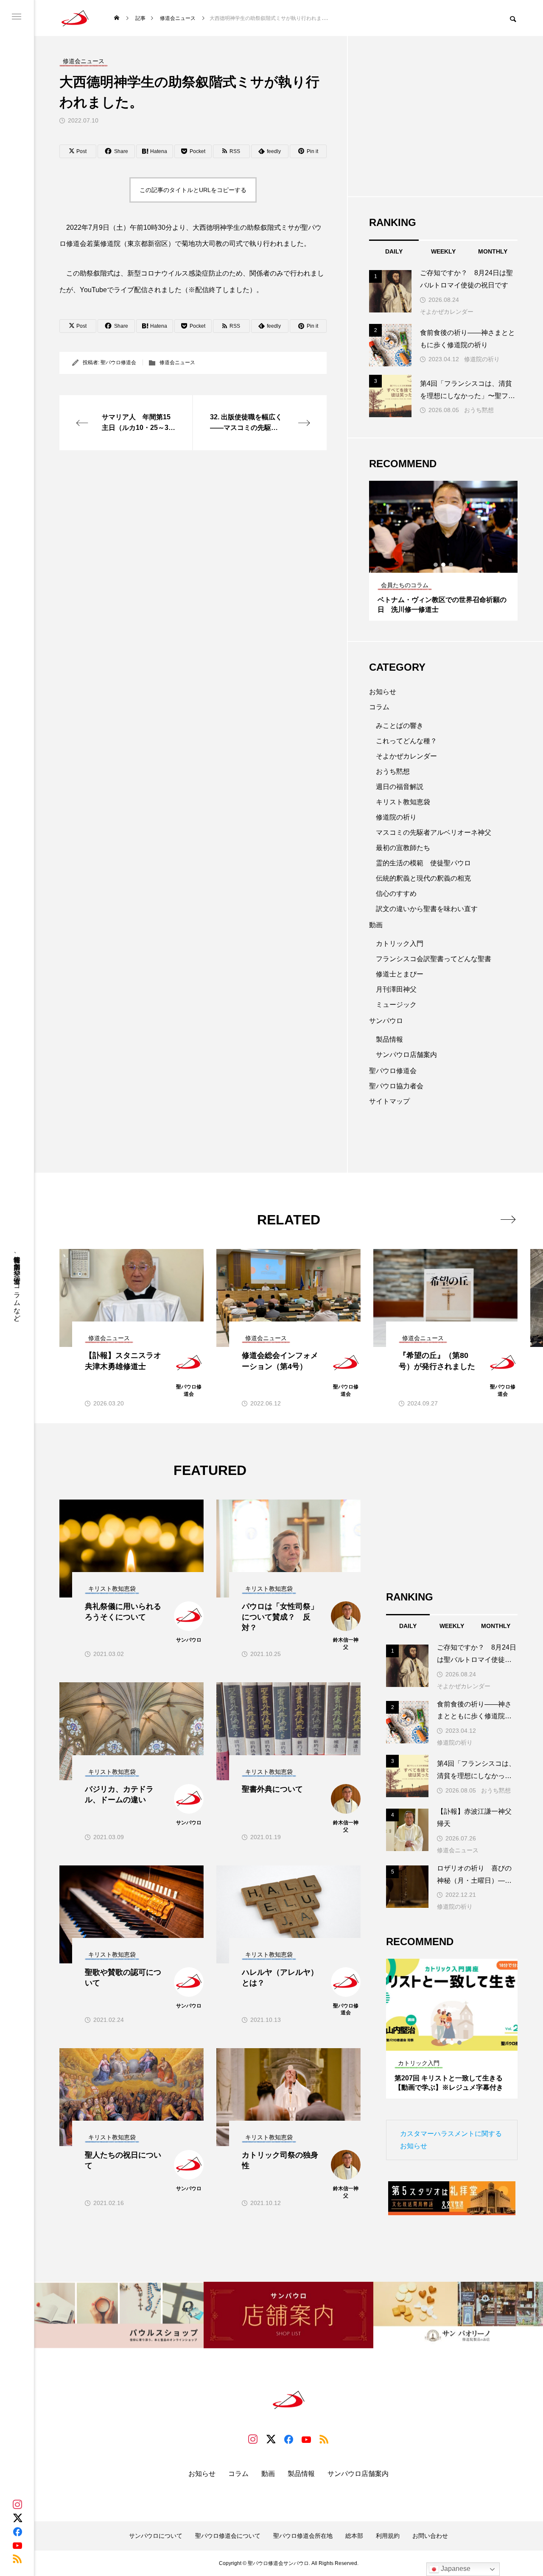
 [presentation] (508, 1219)
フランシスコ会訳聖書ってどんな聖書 (434, 959)
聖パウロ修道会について (228, 2536)
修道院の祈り (482, 359)
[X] (17, 2518)
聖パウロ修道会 (118, 362)
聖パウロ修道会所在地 (303, 2536)
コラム (379, 707)
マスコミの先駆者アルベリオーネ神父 (434, 832)
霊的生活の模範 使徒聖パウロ (423, 863)
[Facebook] (17, 2531)
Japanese (455, 2569)
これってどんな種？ (406, 741)
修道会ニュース (177, 362)
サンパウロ (386, 1021)
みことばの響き (400, 726)
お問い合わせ (430, 2536)
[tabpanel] (443, 551)
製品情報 (389, 1039)
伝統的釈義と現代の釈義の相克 (423, 878)
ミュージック (396, 1005)
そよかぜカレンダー (447, 312)
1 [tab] (436, 565)
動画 (376, 925)
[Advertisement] (193, 531)
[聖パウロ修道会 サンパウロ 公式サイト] (75, 18)
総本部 (354, 2536)
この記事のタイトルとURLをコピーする (193, 190)
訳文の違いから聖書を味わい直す (427, 909)
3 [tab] (451, 565)
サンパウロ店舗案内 (406, 1055)
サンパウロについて (156, 2536)
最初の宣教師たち (403, 848)
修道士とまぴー (400, 974)
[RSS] (17, 2559)
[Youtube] (17, 2545)
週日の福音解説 (400, 787)
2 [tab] (444, 565)
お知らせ (383, 692)
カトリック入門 (400, 944)
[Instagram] (17, 2504)
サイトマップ (389, 1101)
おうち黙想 (479, 410)
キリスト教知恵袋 (403, 802)
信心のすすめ (396, 894)
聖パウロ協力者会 (396, 1086)
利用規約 (388, 2536)
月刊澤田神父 (396, 989)
